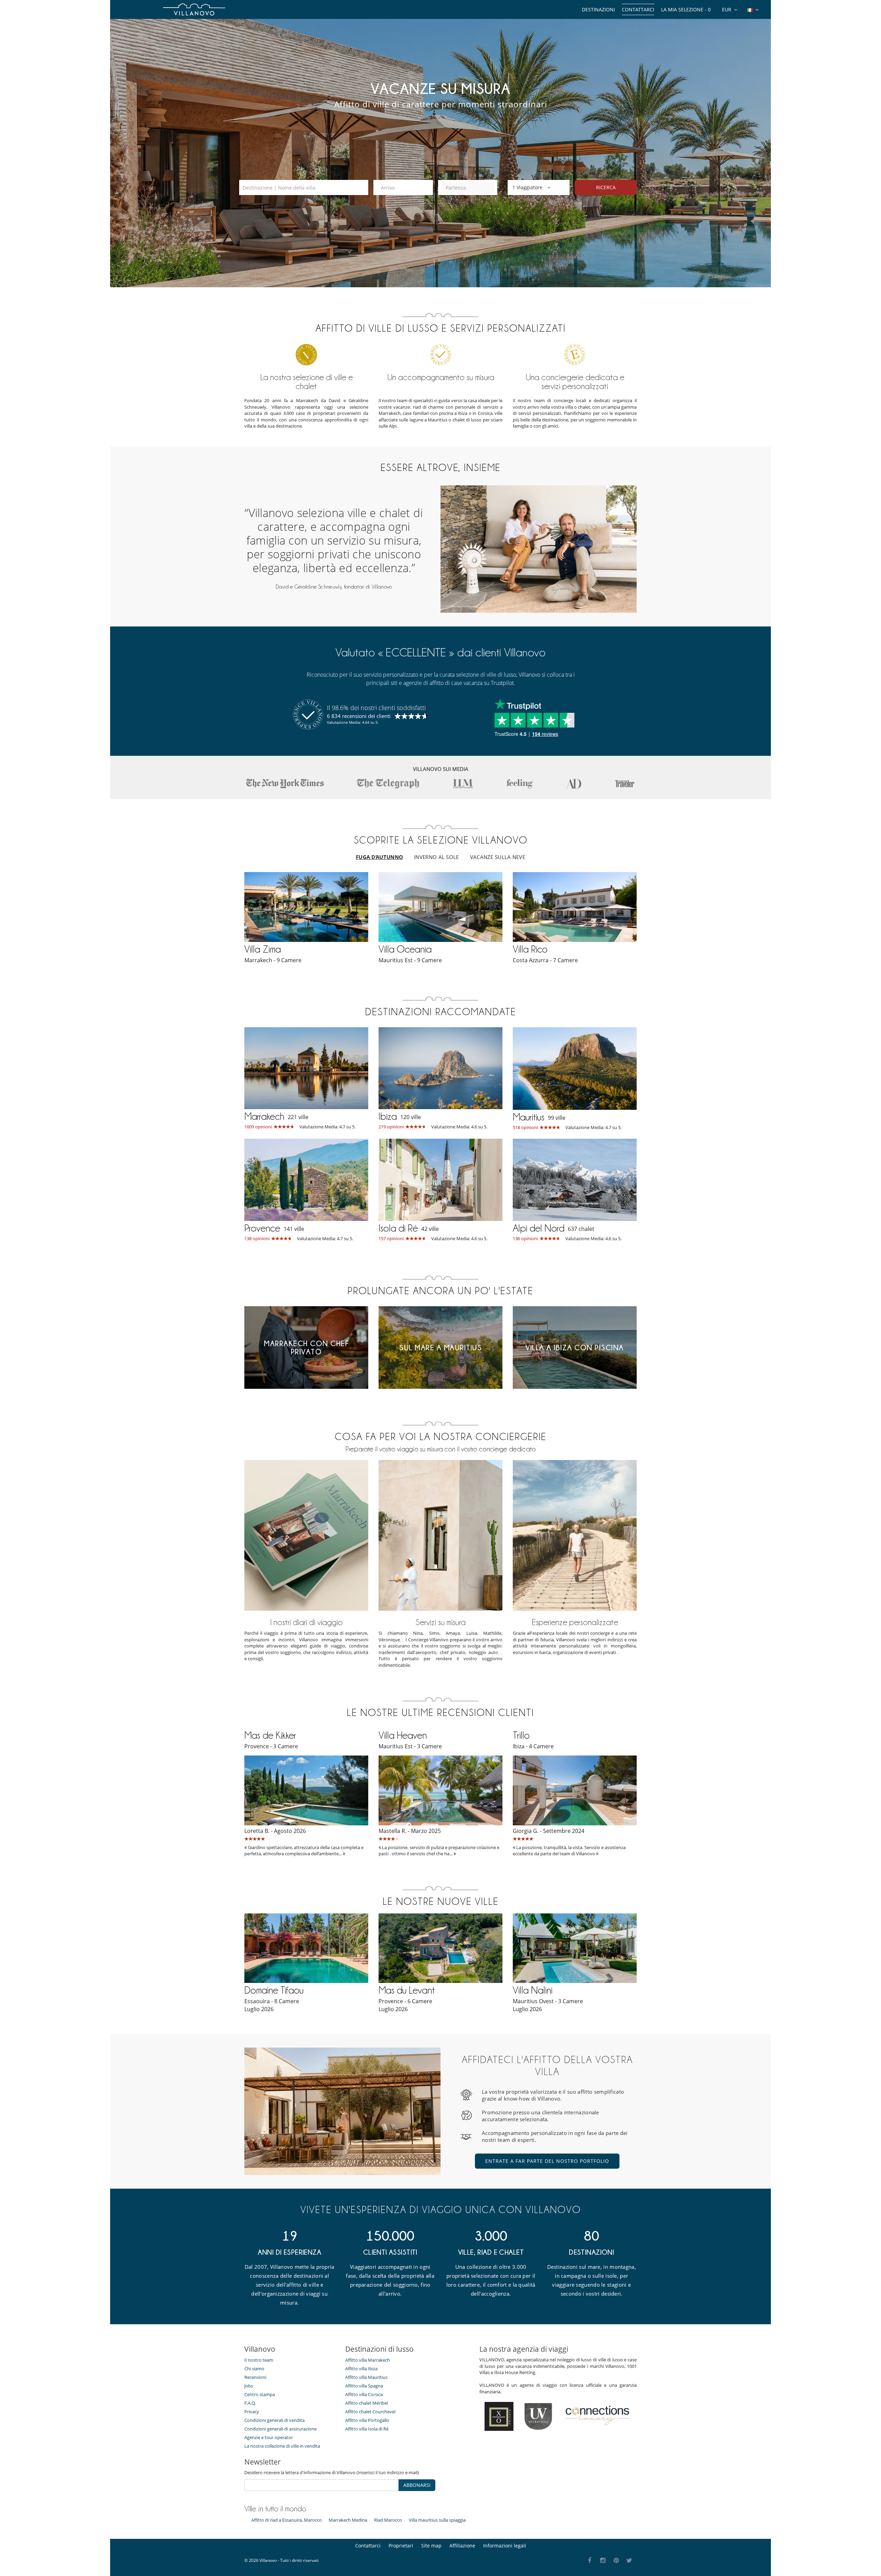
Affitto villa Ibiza (361, 2369)
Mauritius (529, 1117)
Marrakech (264, 1116)
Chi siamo (254, 2369)
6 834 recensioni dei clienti (359, 716)
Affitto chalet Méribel (367, 2403)
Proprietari (401, 2546)
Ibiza (388, 1116)
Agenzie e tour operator (269, 2437)
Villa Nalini (533, 1990)
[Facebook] (590, 2561)
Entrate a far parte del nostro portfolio (547, 2161)
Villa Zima (263, 949)
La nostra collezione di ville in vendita (282, 2446)
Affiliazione (462, 2546)
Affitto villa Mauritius (366, 2377)
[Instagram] (603, 2561)
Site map (431, 2546)
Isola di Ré (398, 1228)
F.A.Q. (250, 2403)
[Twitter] (630, 2561)
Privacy (252, 2412)
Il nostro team (259, 2360)
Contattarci (638, 9)
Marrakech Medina (348, 2520)
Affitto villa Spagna (364, 2386)
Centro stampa (260, 2394)
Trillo (521, 1735)
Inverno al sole (437, 857)
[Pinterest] (616, 2561)
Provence (262, 1228)
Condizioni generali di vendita (274, 2420)
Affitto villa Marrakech (368, 2360)
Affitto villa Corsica (364, 2394)
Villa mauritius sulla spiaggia (437, 2520)
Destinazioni (598, 9)
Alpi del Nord (539, 1228)
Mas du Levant (407, 1990)
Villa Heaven (403, 1735)
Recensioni (255, 2377)
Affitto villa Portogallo (367, 2420)
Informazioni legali (505, 2546)
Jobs (249, 2386)
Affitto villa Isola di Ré (367, 2429)
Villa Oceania (405, 949)
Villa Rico (530, 949)
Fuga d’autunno (379, 857)
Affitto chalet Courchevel (370, 2412)
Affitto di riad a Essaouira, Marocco (286, 2520)
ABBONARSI (417, 2485)
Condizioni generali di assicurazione (280, 2429)
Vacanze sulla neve (498, 857)
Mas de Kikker (270, 1735)
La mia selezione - (686, 9)
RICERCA (606, 187)
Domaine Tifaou (274, 1990)
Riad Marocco (388, 2520)
